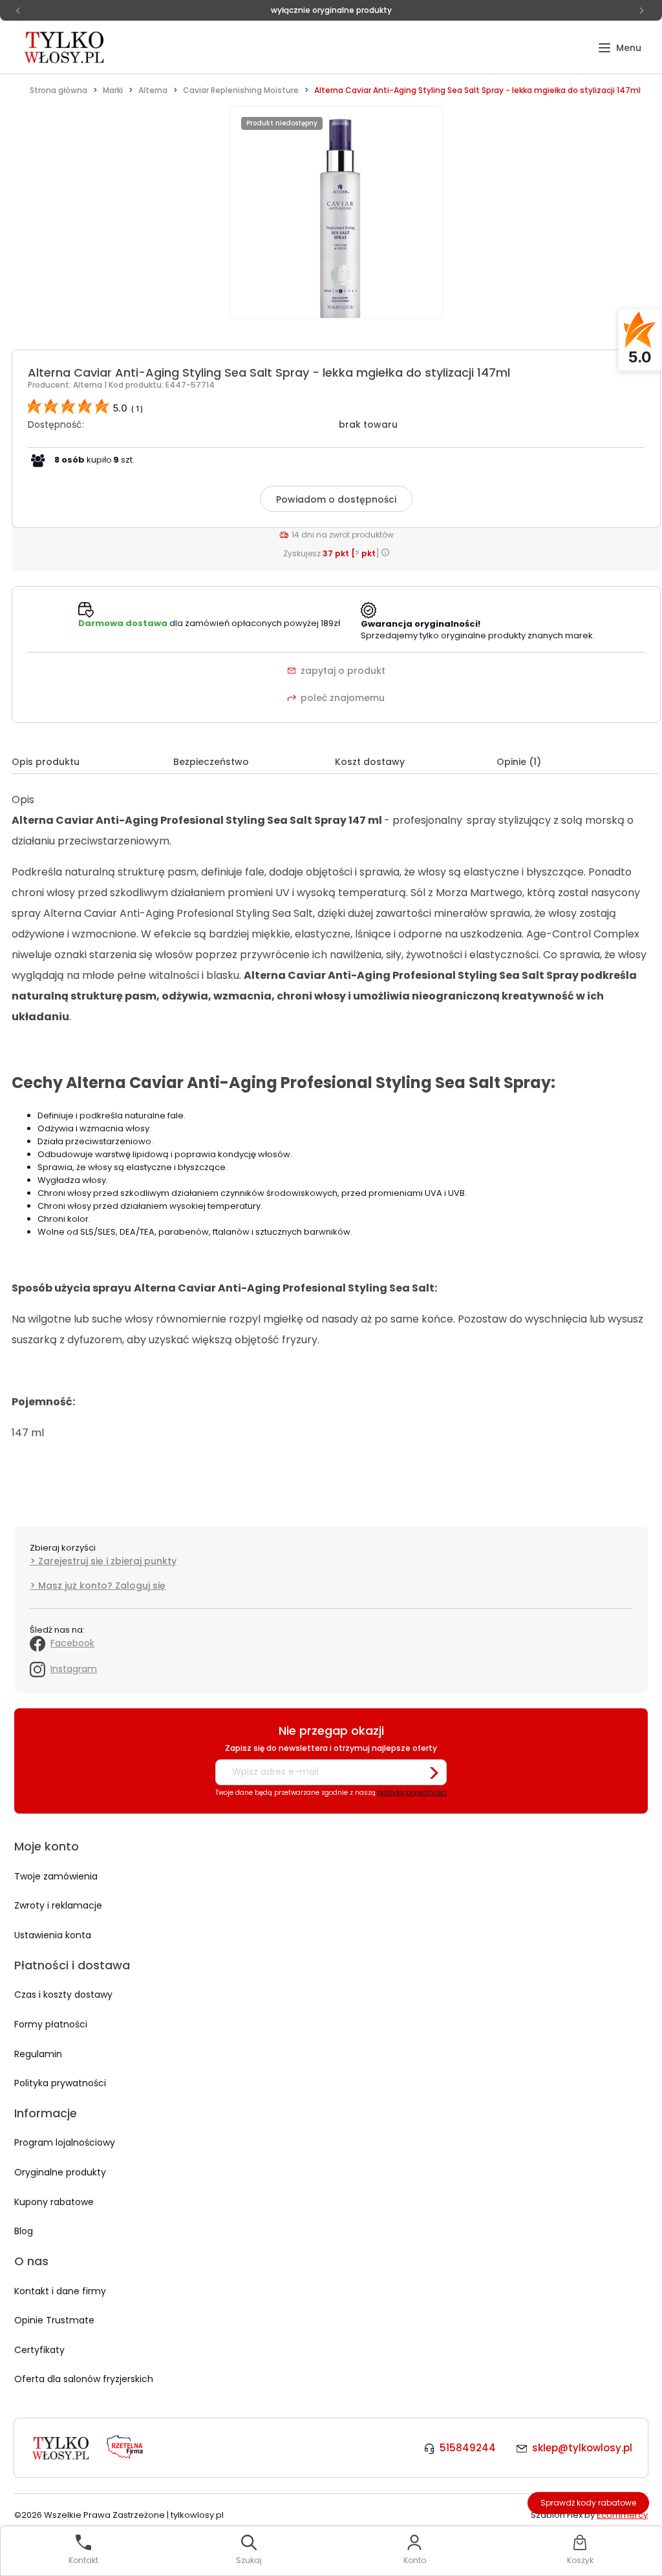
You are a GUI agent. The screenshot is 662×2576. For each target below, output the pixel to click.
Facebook (72, 1643)
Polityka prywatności (60, 2083)
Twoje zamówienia (56, 1876)
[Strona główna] (65, 47)
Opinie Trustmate (54, 2320)
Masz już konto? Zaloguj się (102, 1586)
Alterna (89, 385)
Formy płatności (51, 2024)
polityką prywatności (412, 1793)
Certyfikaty (39, 2350)
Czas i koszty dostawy (63, 1995)
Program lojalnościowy (65, 2142)
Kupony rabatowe (54, 2202)
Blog (24, 2231)
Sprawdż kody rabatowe (589, 2503)
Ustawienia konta (53, 1935)
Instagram (74, 1669)
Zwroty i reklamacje (58, 1905)
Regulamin (38, 2054)
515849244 (468, 2448)
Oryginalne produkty (60, 2172)
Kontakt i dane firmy (60, 2291)
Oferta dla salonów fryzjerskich (84, 2379)
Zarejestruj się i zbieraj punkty (107, 1561)
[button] (620, 48)
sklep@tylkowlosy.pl (582, 2448)
